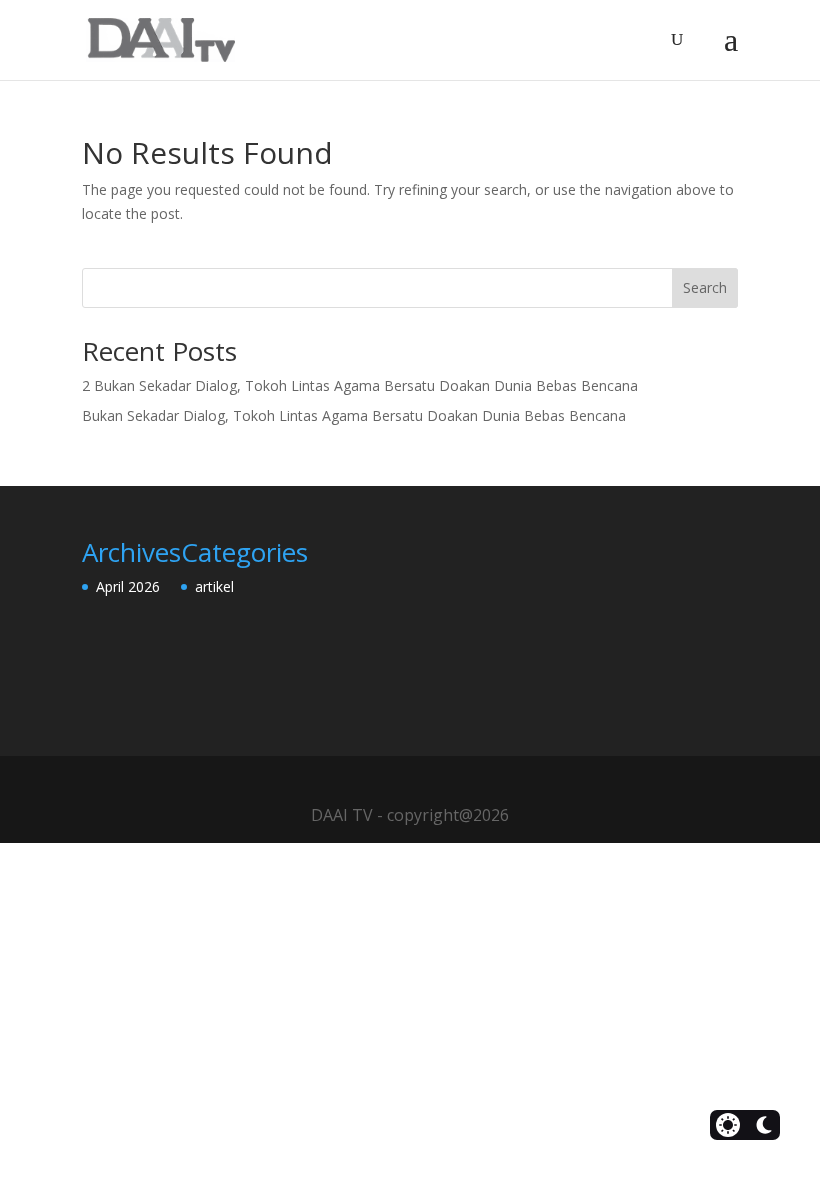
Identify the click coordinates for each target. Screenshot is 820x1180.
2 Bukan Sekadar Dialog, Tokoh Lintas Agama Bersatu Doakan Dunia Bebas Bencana (360, 385)
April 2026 (128, 586)
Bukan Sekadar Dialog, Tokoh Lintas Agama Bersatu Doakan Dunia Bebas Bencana (354, 415)
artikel (214, 586)
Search (705, 287)
